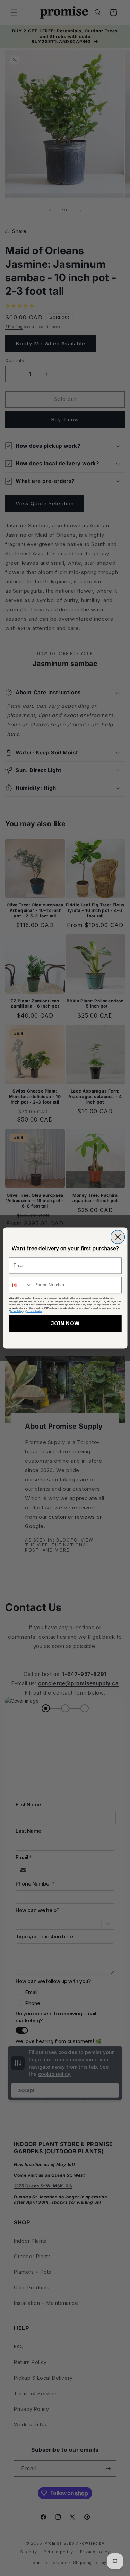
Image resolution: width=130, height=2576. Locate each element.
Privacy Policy (17, 1311)
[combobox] (20, 1285)
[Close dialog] (118, 1237)
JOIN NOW (65, 1324)
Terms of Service (34, 1311)
